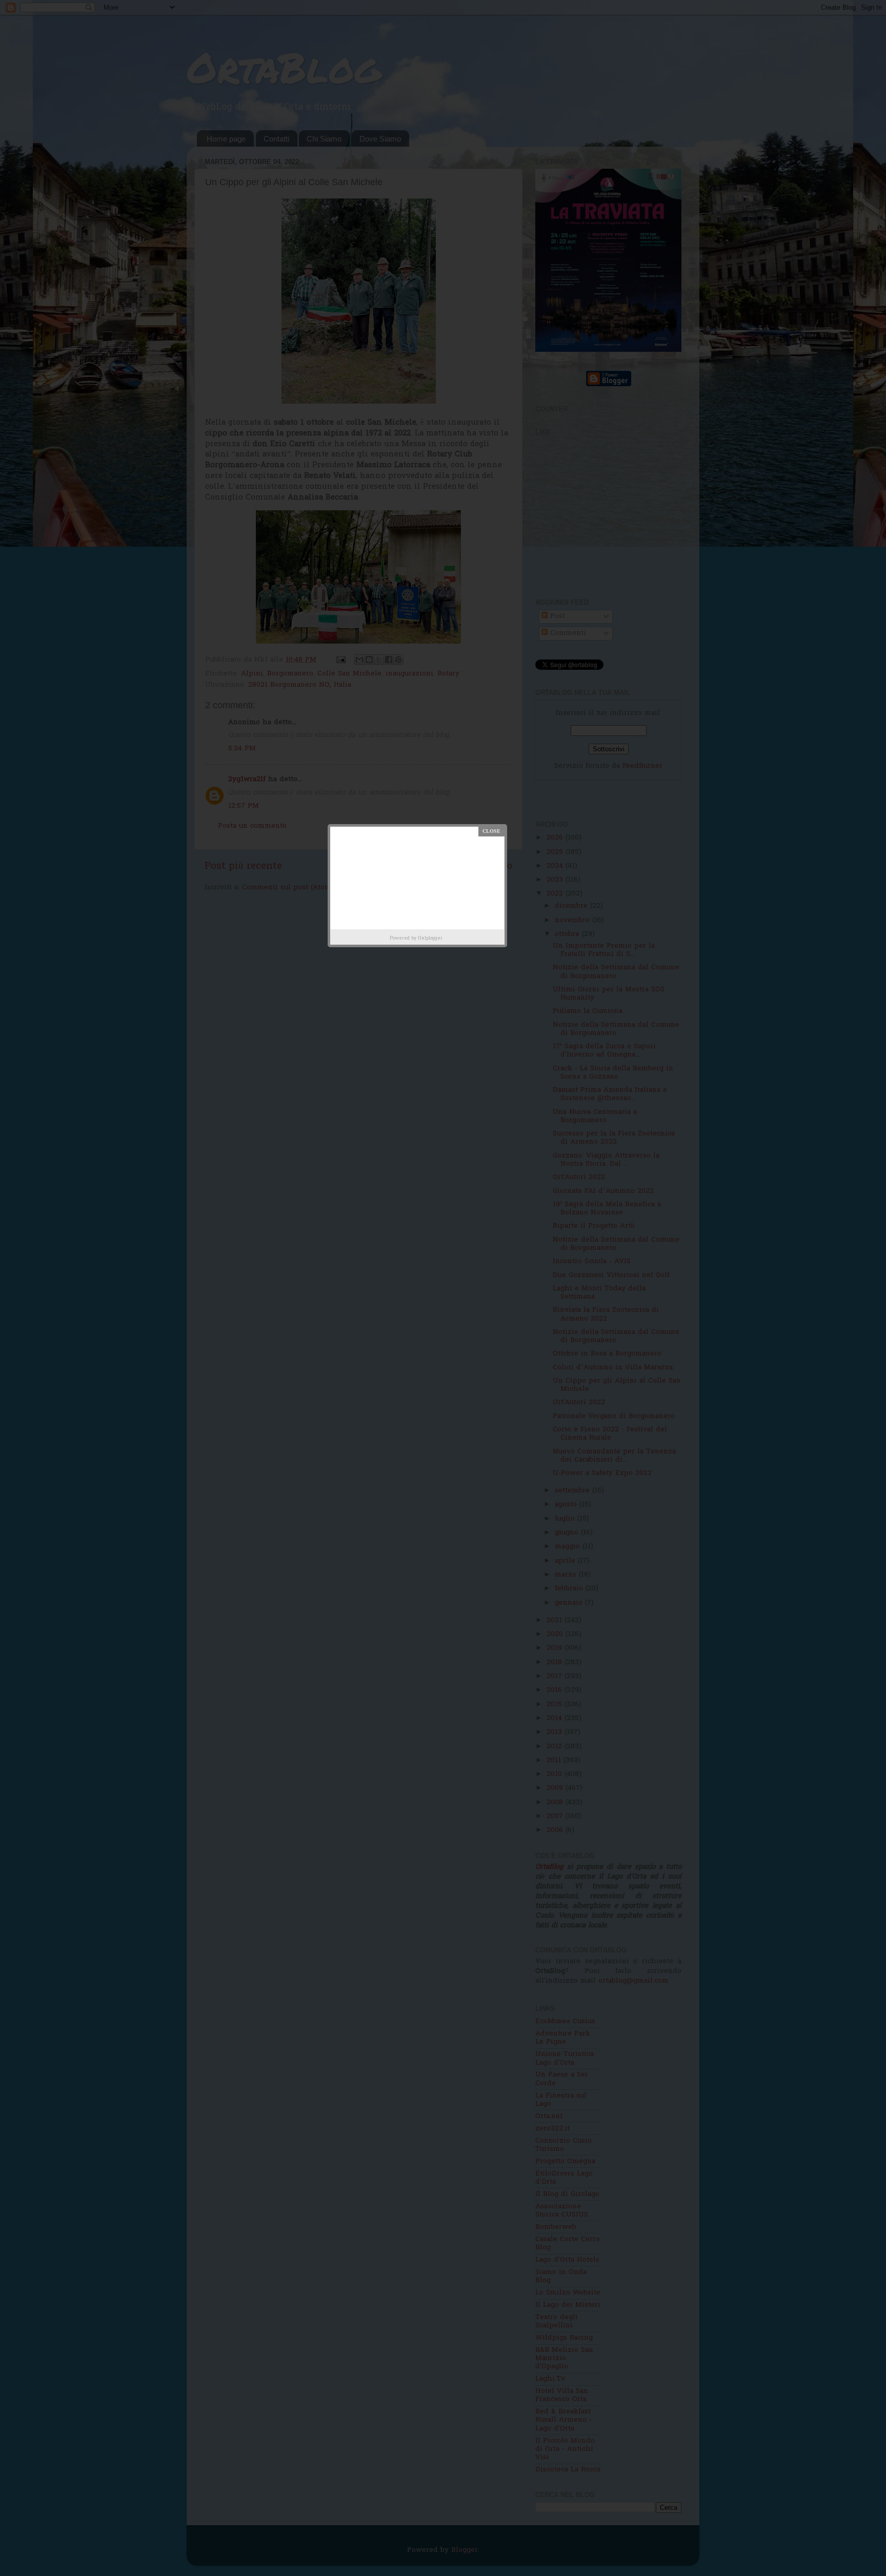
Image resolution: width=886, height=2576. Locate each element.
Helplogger (430, 938)
